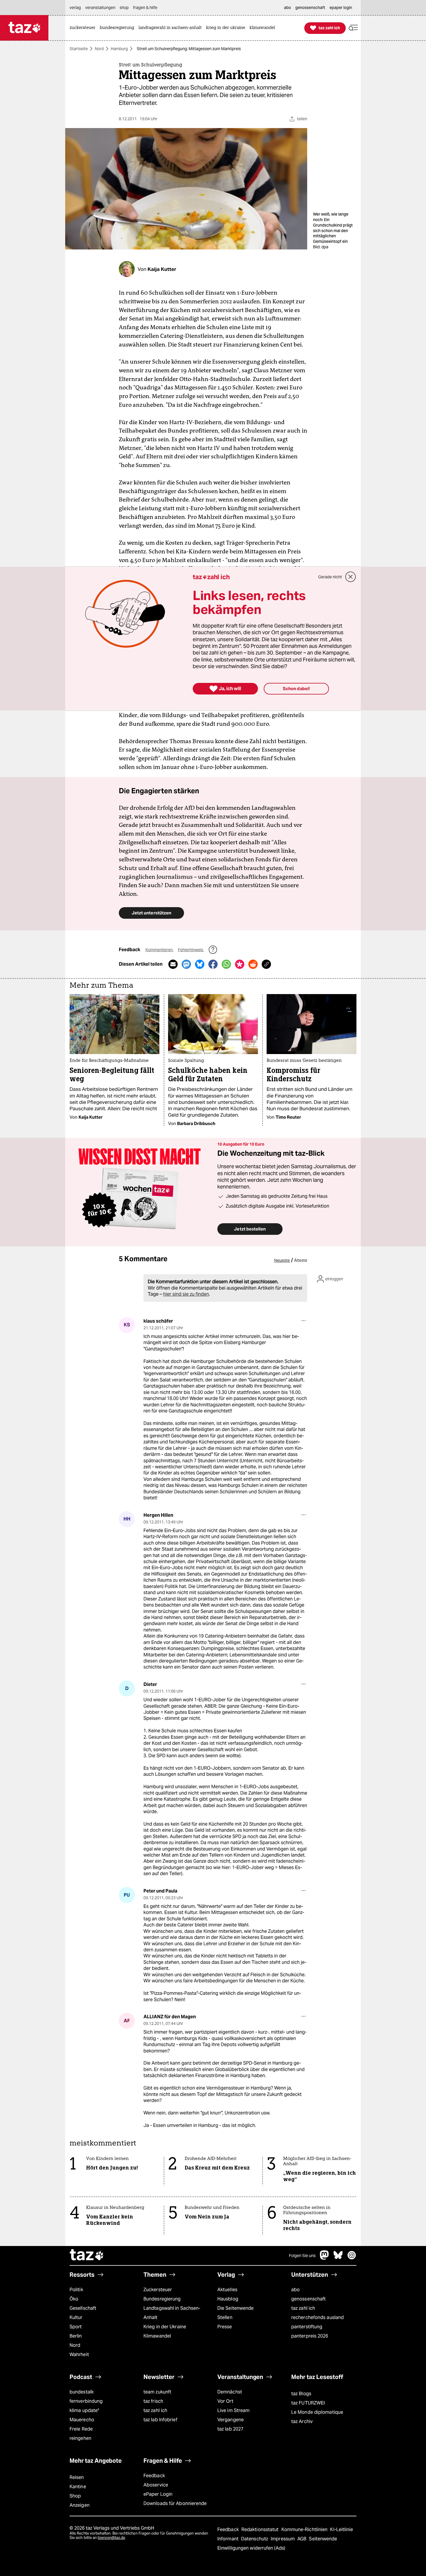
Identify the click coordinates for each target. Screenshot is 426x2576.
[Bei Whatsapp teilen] (226, 964)
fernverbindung (86, 2401)
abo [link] (287, 8)
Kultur (76, 2317)
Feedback (154, 2476)
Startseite (79, 49)
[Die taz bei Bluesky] (338, 2258)
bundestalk (82, 2392)
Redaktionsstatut (261, 2529)
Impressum (283, 2539)
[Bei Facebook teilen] (213, 964)
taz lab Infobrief (160, 2420)
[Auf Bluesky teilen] (200, 964)
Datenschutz (255, 2539)
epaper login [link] (341, 8)
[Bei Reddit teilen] (253, 964)
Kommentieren (160, 950)
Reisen (77, 2477)
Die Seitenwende (235, 2308)
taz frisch (153, 2401)
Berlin (76, 2336)
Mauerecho (82, 2420)
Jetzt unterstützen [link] (151, 913)
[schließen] (351, 577)
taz (87, 2256)
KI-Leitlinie (342, 2529)
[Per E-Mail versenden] (173, 964)
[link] (84, 28)
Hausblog (228, 2299)
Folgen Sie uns (302, 2256)
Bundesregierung (162, 2299)
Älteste (301, 1260)
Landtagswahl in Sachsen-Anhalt (172, 2313)
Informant (229, 2539)
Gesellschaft (83, 2308)
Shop (75, 2496)
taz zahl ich (303, 2308)
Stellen (225, 2317)
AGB (302, 2539)
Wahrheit (79, 2355)
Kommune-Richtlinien (305, 2529)
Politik (76, 2290)
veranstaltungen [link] (100, 8)
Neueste (282, 1260)
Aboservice (156, 2485)
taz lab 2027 (230, 2429)
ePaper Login (158, 2494)
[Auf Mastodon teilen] (186, 964)
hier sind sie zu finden (186, 1294)
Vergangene (231, 2420)
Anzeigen (80, 2505)
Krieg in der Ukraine (165, 2327)
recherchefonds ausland (317, 2317)
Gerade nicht (330, 577)
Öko (74, 2299)
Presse (225, 2327)
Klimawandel (157, 2336)
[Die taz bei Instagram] (352, 2258)
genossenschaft (308, 2299)
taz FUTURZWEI (308, 2403)
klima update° (84, 2410)
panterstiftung (307, 2327)
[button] (353, 28)
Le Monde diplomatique (317, 2412)
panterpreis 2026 (310, 2336)
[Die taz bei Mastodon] (325, 2258)
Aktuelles (227, 2290)
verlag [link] (75, 8)
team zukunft (157, 2392)
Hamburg (119, 49)
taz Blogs (301, 2394)
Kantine (78, 2487)
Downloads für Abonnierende (175, 2503)
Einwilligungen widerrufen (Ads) (251, 2548)
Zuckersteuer (158, 2290)
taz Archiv (302, 2421)
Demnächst (230, 2392)
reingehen (80, 2438)
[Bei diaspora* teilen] (240, 964)
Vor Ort (225, 2401)
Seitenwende (323, 2539)
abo (295, 2290)
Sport (76, 2327)
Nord (99, 49)
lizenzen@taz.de (111, 2538)
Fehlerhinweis (191, 950)
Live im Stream (233, 2410)
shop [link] (124, 8)
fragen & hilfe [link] (145, 8)
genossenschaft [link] (310, 8)
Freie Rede (81, 2429)
